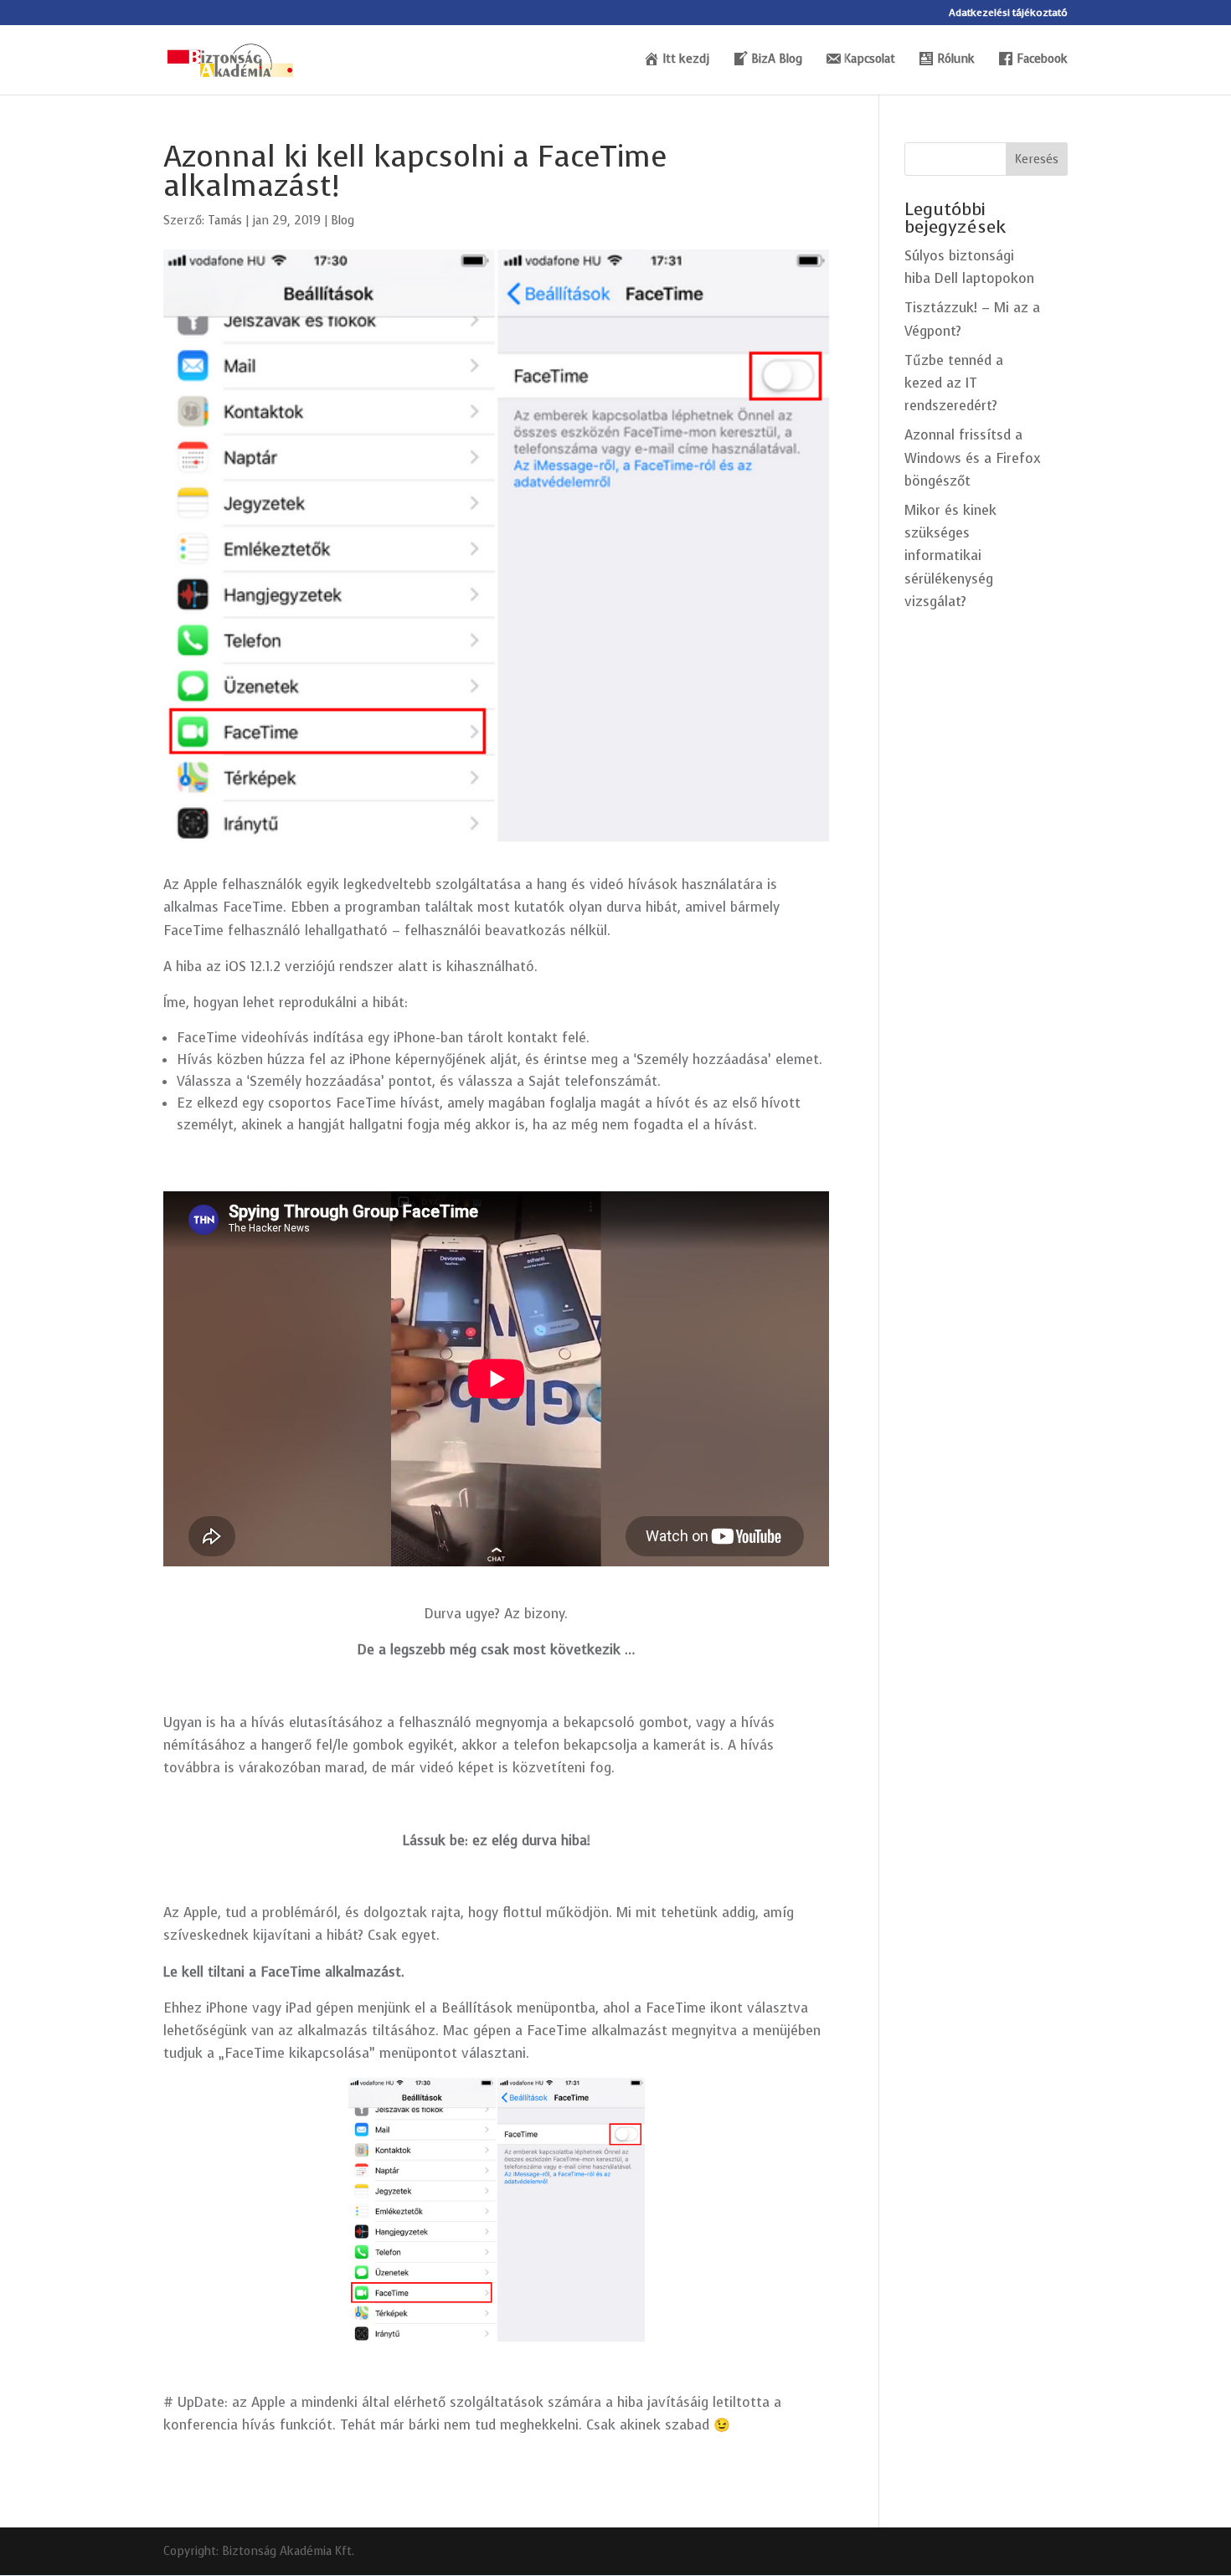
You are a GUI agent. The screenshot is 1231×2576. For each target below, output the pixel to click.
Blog (343, 221)
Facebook (1042, 60)
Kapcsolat (870, 60)
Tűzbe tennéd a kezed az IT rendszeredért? (954, 383)
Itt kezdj (686, 60)
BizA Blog (777, 60)
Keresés (1037, 159)
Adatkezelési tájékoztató (1008, 13)
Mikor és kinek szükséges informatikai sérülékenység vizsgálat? (950, 556)
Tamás (225, 221)
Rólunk (956, 60)
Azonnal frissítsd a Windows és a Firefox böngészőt (973, 458)
